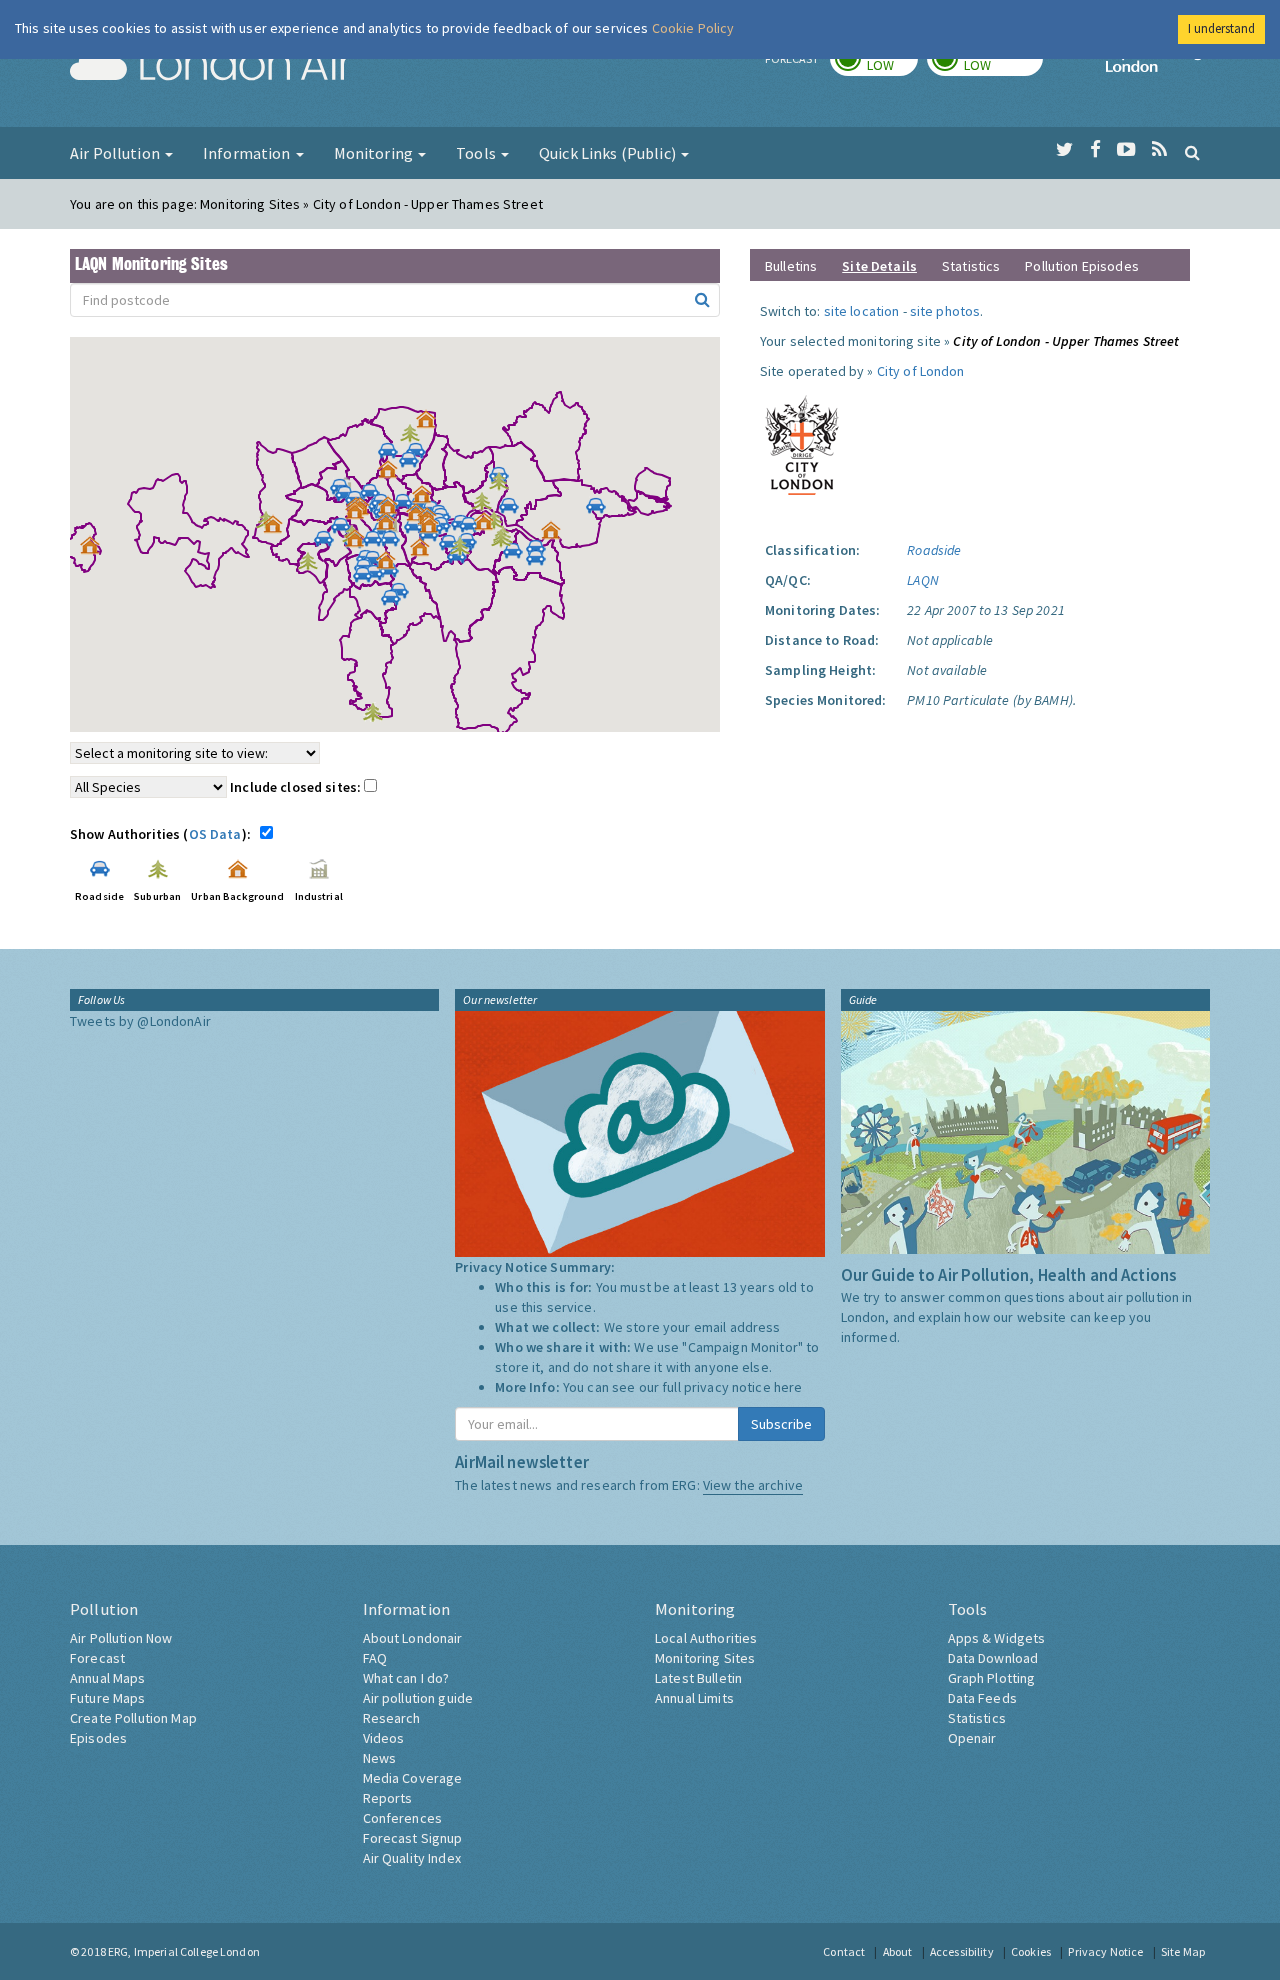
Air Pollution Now (121, 1638)
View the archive (753, 1485)
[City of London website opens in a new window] (802, 441)
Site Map (1183, 1951)
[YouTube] (1126, 150)
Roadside (934, 550)
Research (392, 1718)
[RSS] (1159, 150)
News (380, 1758)
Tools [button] (477, 153)
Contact (844, 1951)
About (898, 1951)
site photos (945, 311)
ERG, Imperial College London (184, 1951)
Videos (384, 1738)
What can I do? (406, 1678)
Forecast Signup (413, 1838)
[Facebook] (1095, 150)
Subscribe (781, 1424)
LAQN (923, 580)
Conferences (403, 1818)
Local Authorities (706, 1638)
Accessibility (962, 1951)
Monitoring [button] (375, 153)
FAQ (375, 1658)
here (788, 1387)
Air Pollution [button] (116, 153)
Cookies (1031, 1951)
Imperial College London (1158, 66)
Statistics (971, 266)
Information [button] (248, 153)
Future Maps (108, 1698)
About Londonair (413, 1638)
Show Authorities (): (163, 834)
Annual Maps (108, 1678)
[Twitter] (1064, 150)
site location (862, 311)
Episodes (98, 1738)
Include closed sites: (297, 787)
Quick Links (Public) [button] (609, 153)
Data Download (993, 1658)
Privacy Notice (1105, 1951)
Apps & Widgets (997, 1638)
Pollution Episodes (1082, 266)
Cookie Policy (693, 28)
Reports (388, 1798)
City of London (921, 371)
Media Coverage (413, 1778)
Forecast (97, 1658)
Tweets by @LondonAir (140, 1021)
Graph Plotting (992, 1678)
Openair (972, 1738)
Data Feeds (982, 1698)
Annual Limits (694, 1698)
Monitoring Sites (705, 1658)
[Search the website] (1192, 152)
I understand (1221, 28)
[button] (431, 424)
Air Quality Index (412, 1858)
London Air (211, 66)
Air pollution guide (418, 1698)
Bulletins (791, 266)
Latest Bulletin (698, 1678)
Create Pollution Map (133, 1718)
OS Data (215, 834)
